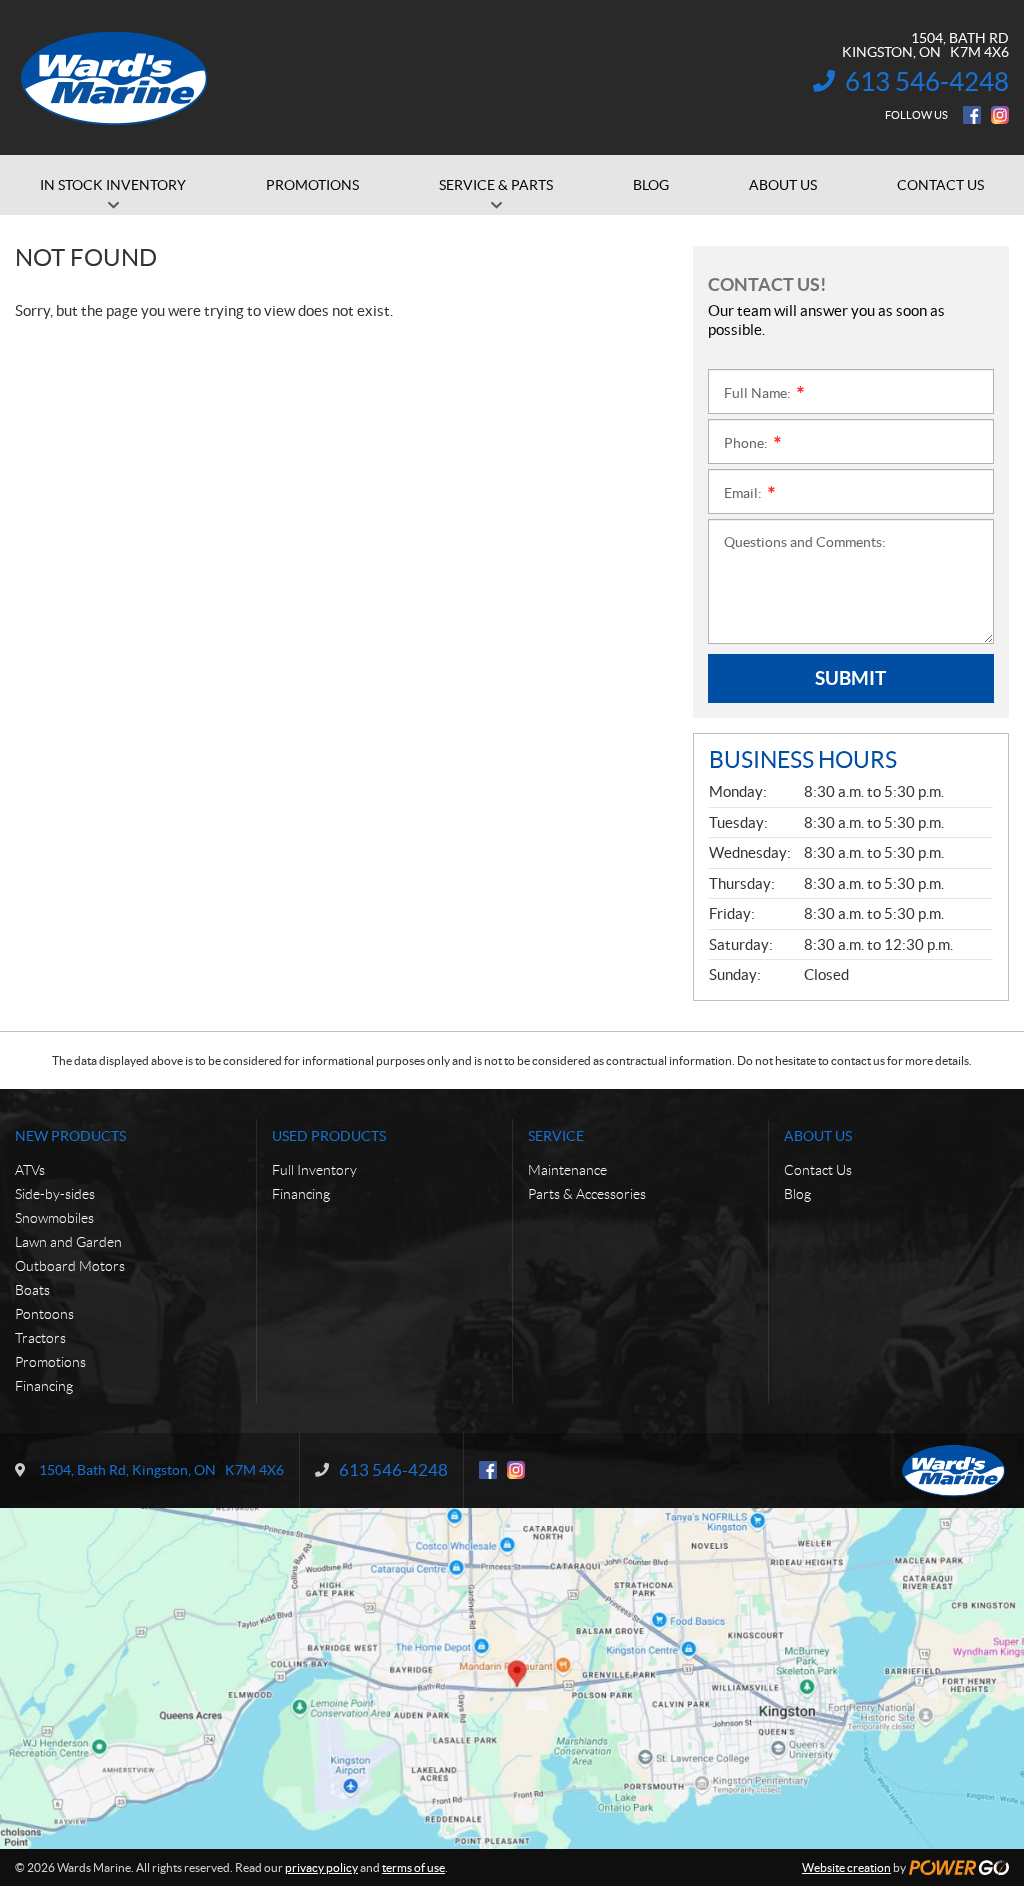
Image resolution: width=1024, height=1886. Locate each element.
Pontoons (44, 1314)
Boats (32, 1290)
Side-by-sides (55, 1194)
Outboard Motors (70, 1266)
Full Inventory (314, 1170)
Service (556, 1136)
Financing (44, 1386)
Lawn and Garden (68, 1242)
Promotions (50, 1362)
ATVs (30, 1170)
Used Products (329, 1136)
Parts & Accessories (587, 1194)
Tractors (40, 1338)
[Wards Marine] (115, 78)
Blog (797, 1194)
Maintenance (567, 1170)
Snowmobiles (54, 1218)
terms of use (413, 1867)
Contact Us (818, 1170)
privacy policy (321, 1867)
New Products (70, 1136)
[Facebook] (972, 115)
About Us (818, 1136)
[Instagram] (1000, 115)
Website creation (846, 1867)
